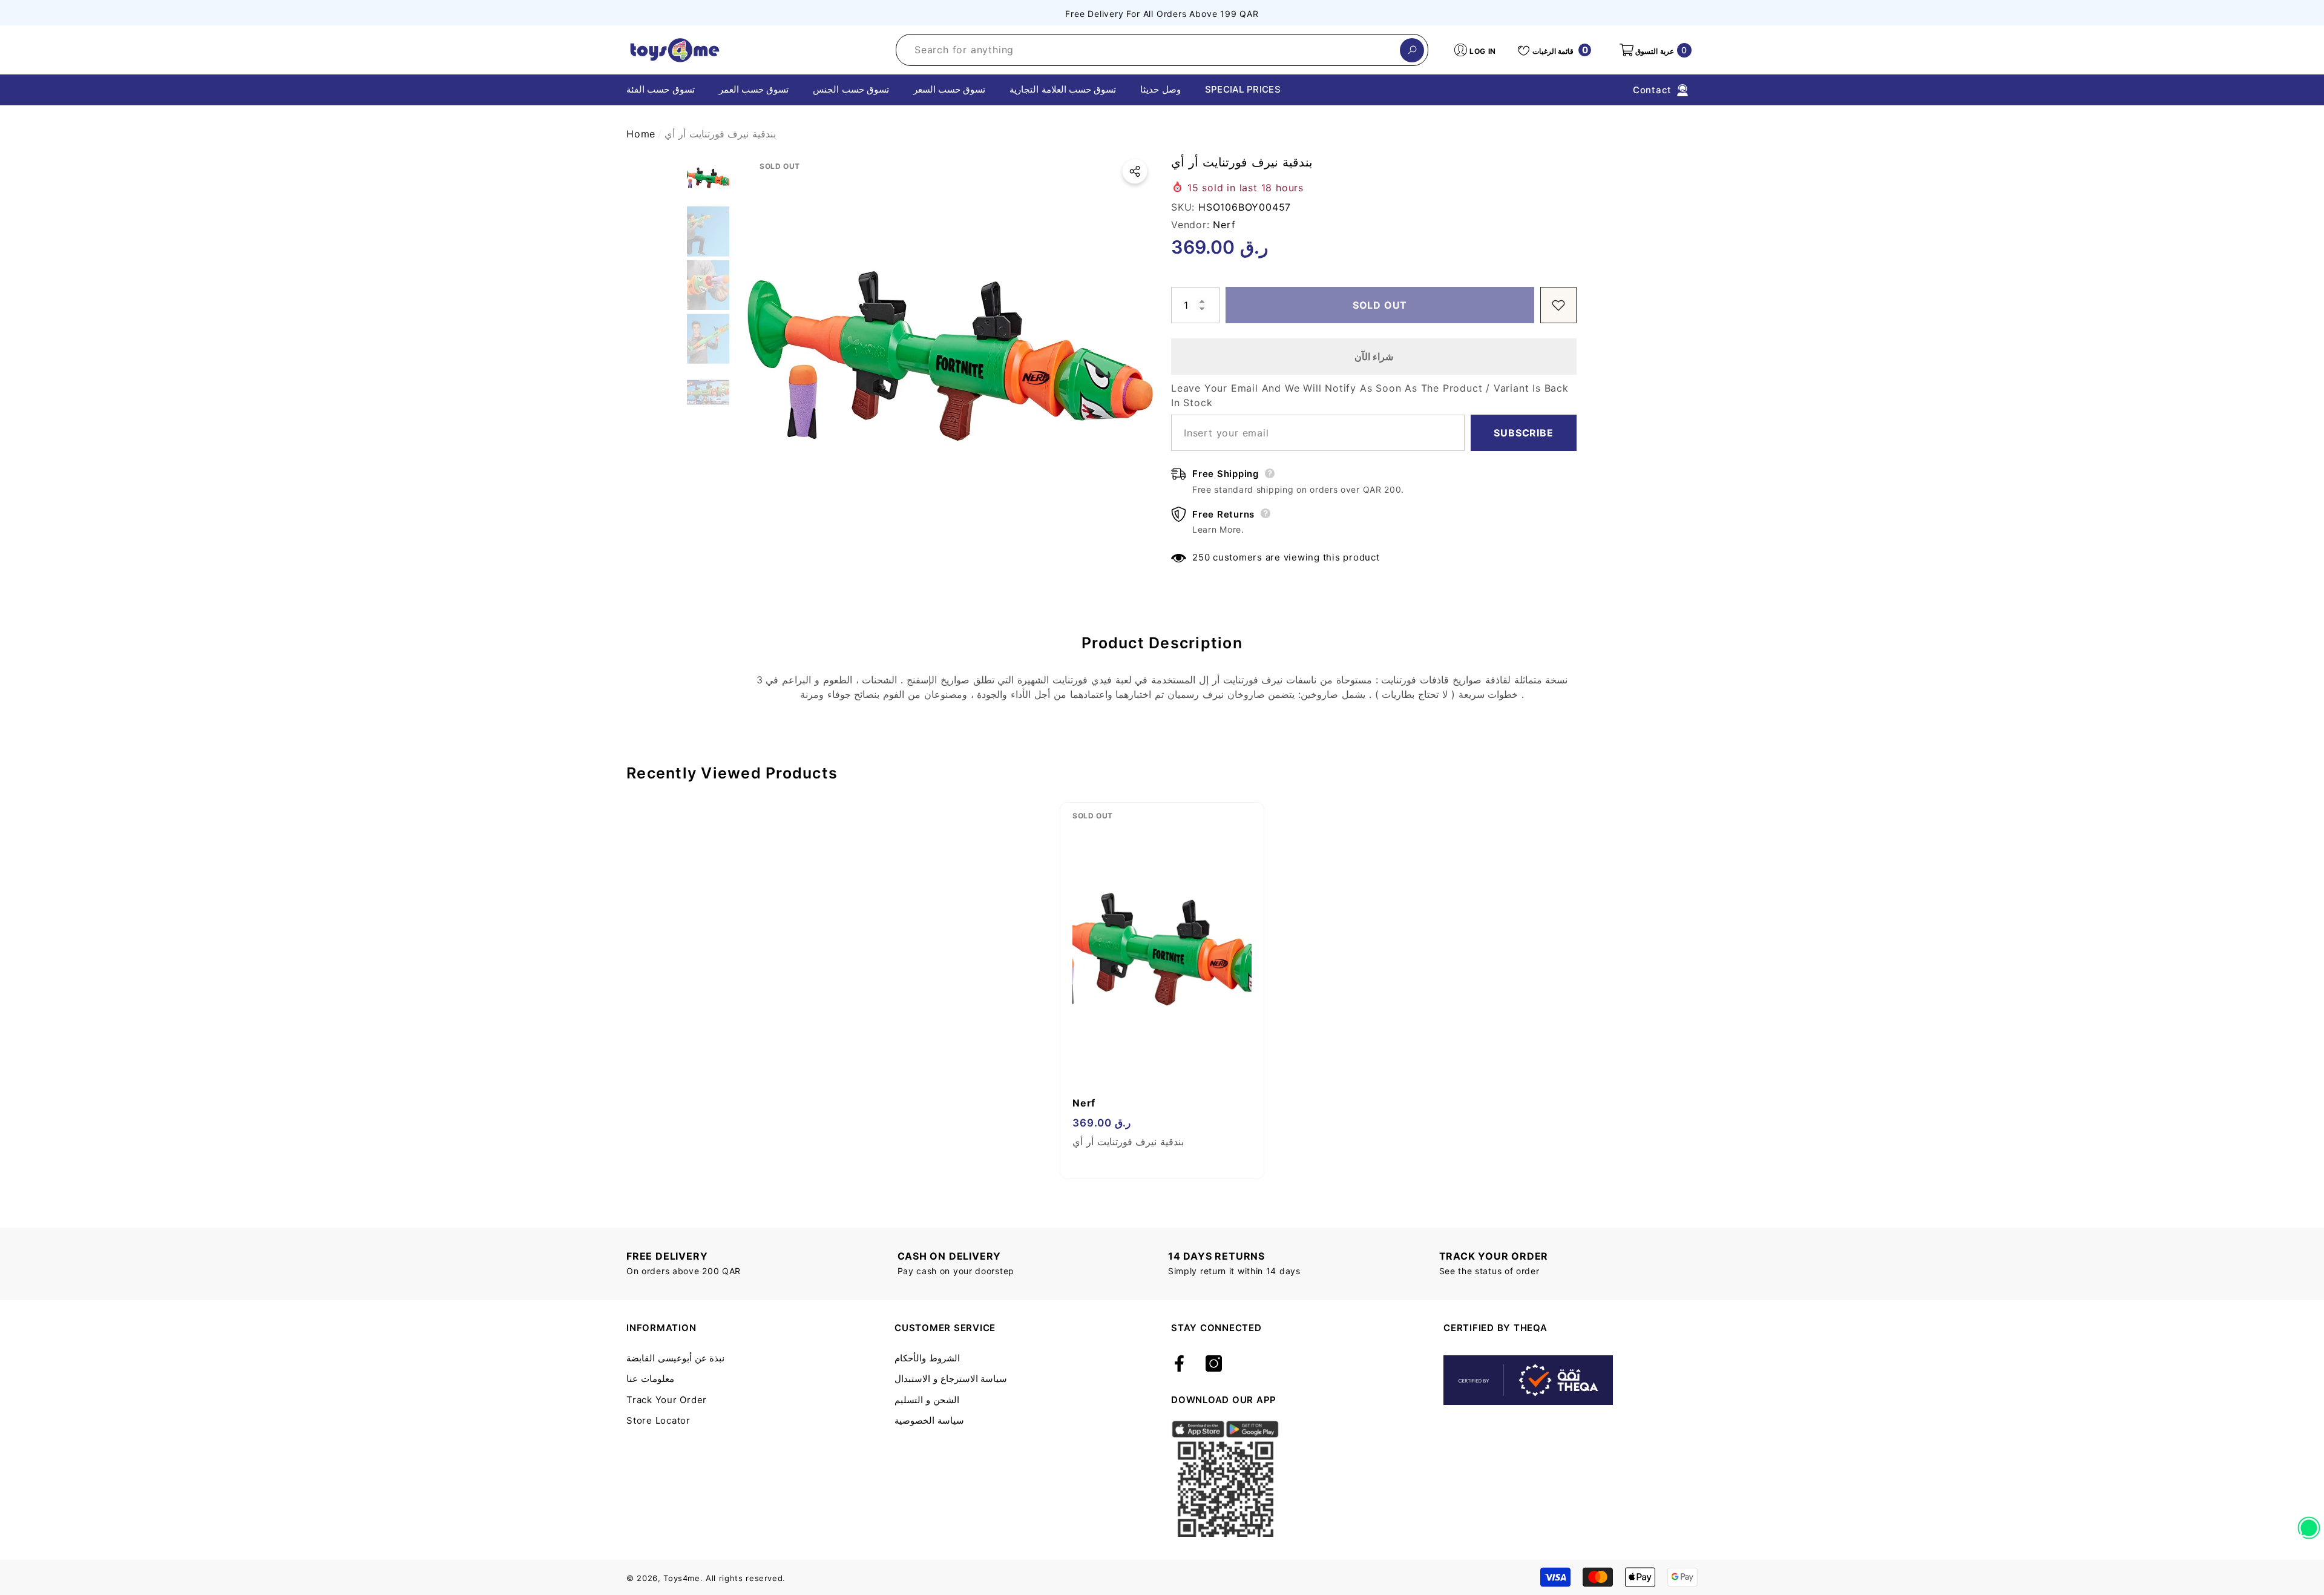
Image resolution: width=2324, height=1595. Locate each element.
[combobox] (1148, 50)
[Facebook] (1179, 1364)
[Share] (1135, 171)
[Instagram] (1214, 1364)
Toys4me (682, 1578)
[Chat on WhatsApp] (2309, 1524)
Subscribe (1523, 433)
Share (1135, 171)
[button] (1655, 50)
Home (641, 134)
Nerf (1224, 225)
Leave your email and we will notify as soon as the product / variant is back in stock (1370, 395)
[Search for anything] (1162, 50)
